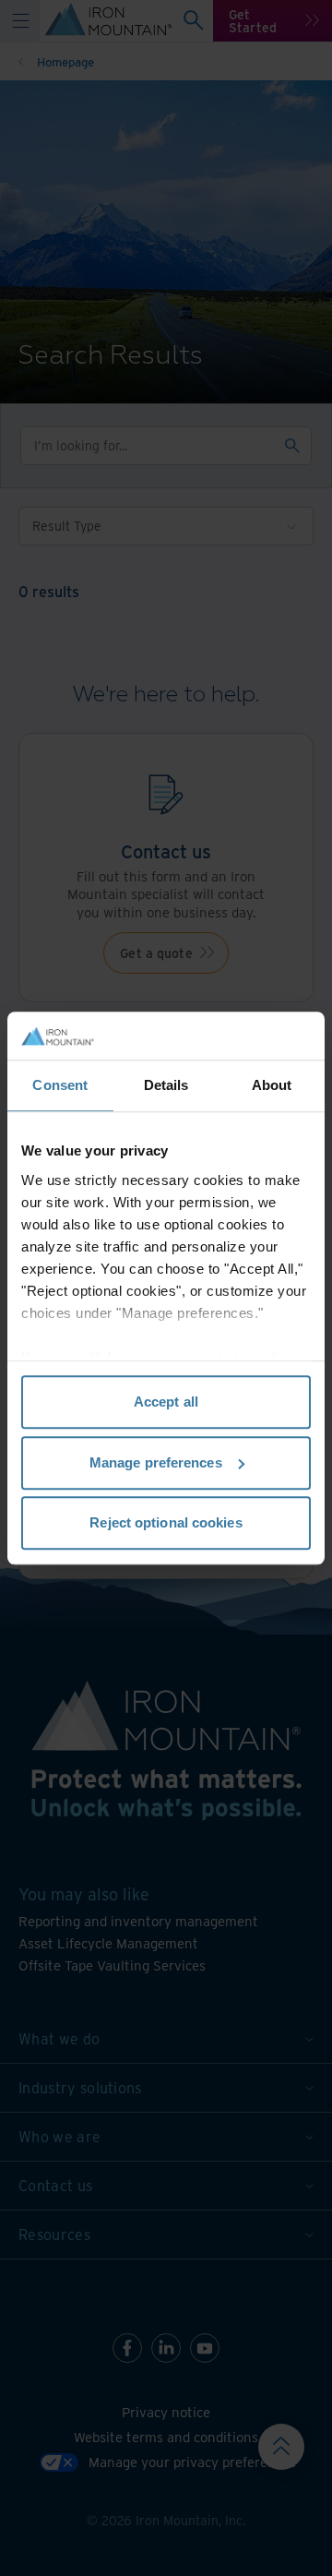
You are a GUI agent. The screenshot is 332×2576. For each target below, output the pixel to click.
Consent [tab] (60, 1085)
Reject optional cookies (166, 1522)
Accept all (166, 1402)
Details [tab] (166, 1085)
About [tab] (272, 1085)
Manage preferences (156, 1462)
